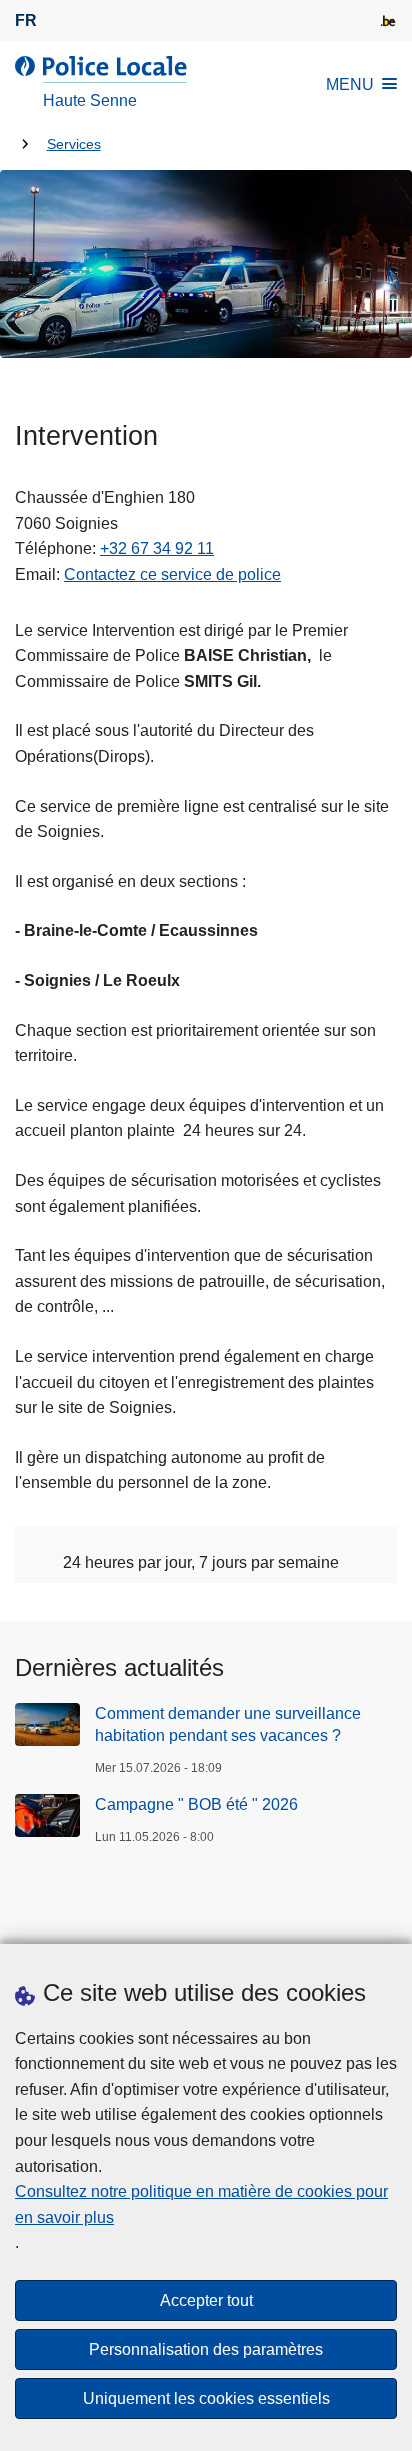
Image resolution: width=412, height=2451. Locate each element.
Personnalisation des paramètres (206, 2349)
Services (74, 144)
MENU (350, 84)
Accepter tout (206, 2300)
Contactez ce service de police (172, 574)
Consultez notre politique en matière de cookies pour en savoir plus (201, 2204)
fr (26, 20)
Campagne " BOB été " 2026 (196, 1804)
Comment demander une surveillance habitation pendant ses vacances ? (228, 1724)
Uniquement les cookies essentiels (206, 2398)
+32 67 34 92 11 (157, 548)
